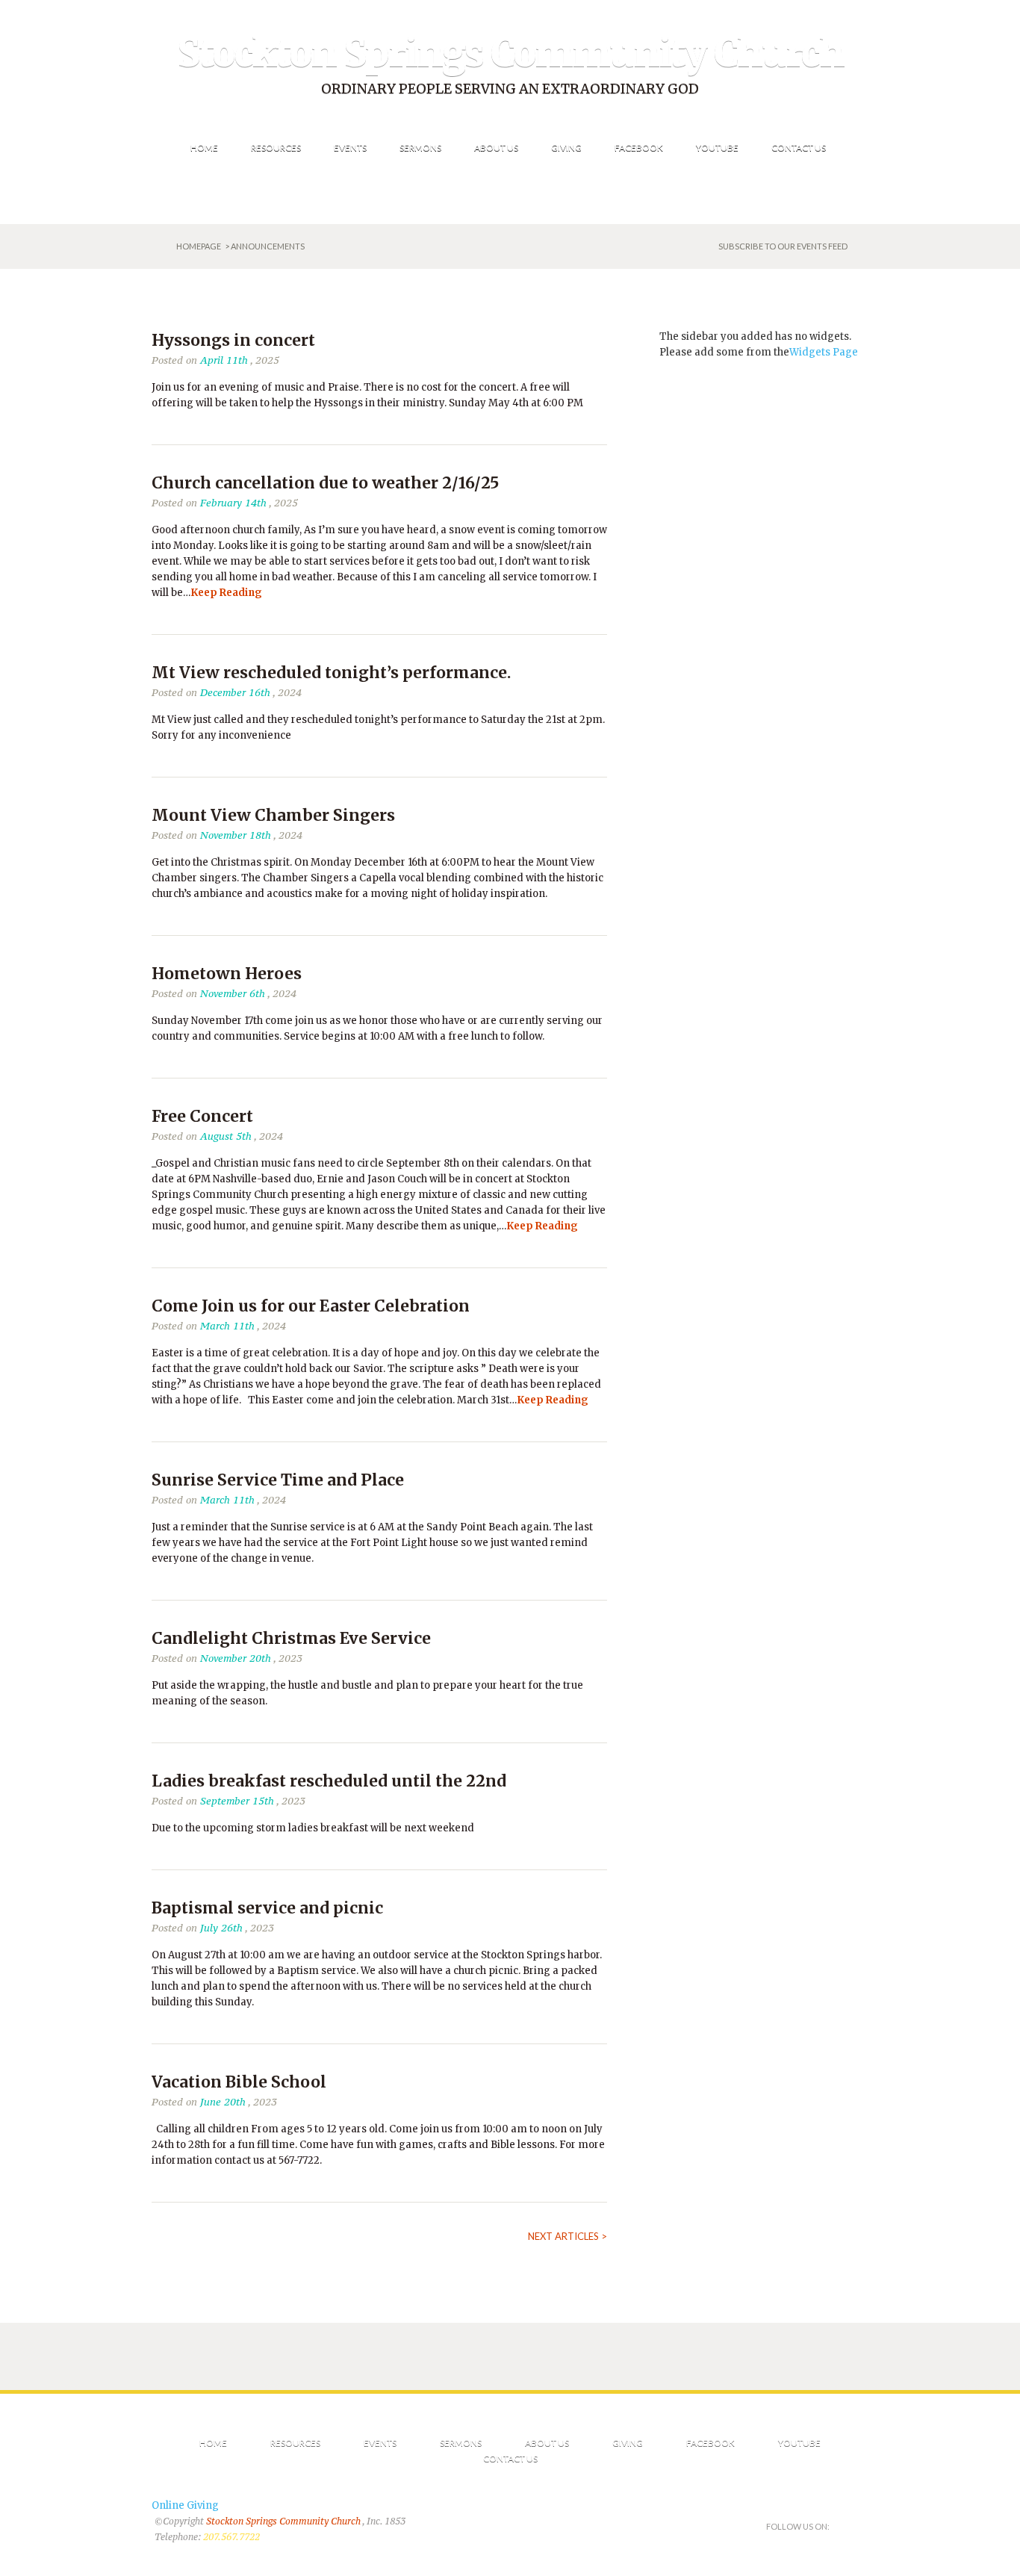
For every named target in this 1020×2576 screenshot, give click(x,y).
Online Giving (185, 2505)
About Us (547, 2443)
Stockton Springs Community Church (510, 53)
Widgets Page (824, 352)
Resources (295, 2443)
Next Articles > (567, 2236)
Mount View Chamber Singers (273, 815)
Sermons (461, 2443)
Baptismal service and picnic (267, 1908)
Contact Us (510, 2458)
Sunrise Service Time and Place (278, 1480)
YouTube (799, 2443)
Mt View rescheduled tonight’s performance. (331, 673)
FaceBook (710, 2443)
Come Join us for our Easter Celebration (311, 1306)
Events (380, 2443)
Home (213, 2443)
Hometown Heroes (227, 974)
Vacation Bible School (239, 2082)
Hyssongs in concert (233, 340)
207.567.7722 (231, 2537)
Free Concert (202, 1116)
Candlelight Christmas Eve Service (291, 1638)
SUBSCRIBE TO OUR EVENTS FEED (783, 246)
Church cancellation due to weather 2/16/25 (325, 483)
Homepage (199, 246)
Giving (628, 2443)
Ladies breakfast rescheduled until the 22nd (329, 1781)
